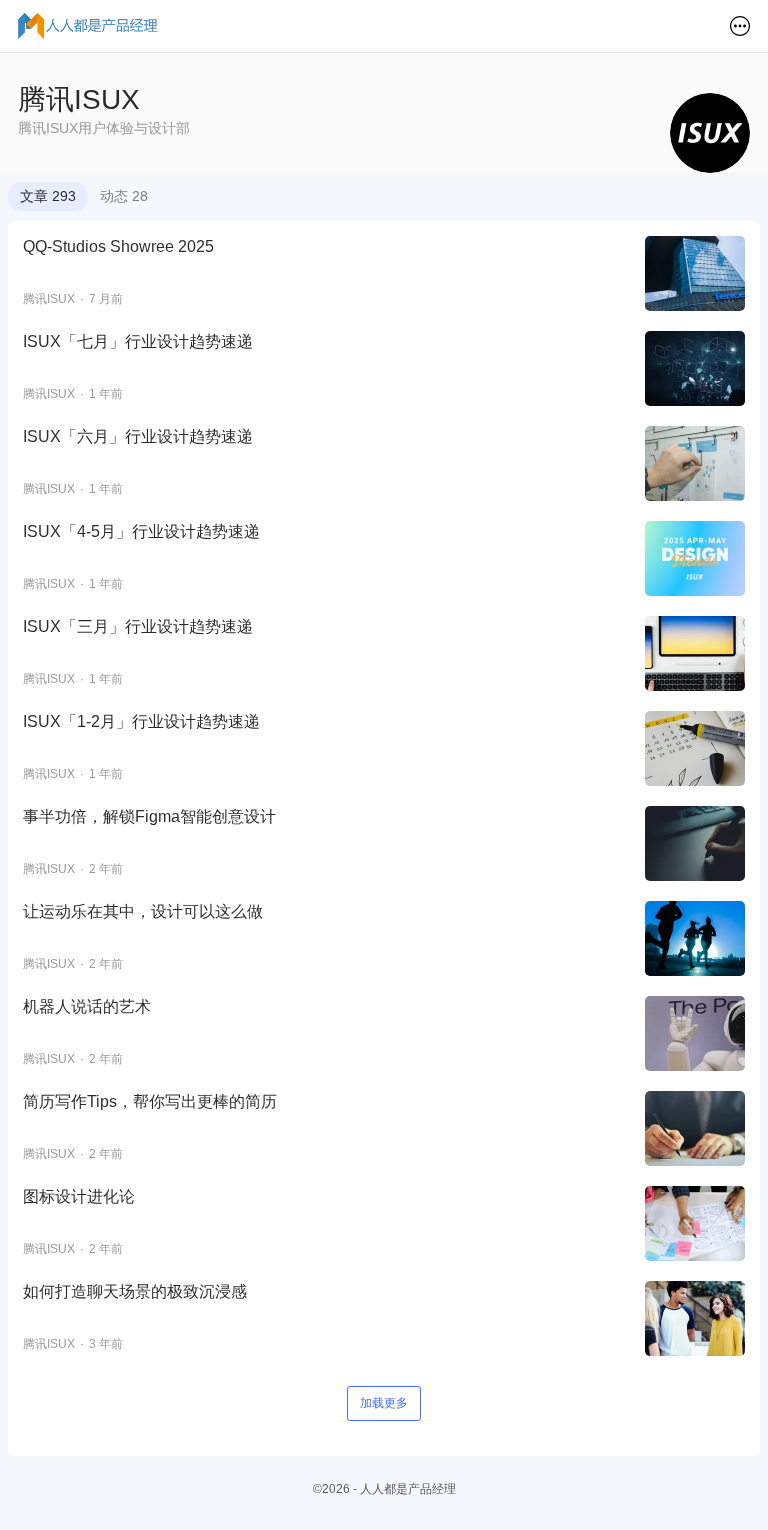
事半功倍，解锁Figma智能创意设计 (149, 816)
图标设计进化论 (79, 1196)
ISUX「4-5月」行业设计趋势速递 (141, 531)
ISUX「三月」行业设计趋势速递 (138, 626)
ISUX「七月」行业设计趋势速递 (138, 341)
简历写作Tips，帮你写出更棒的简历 (150, 1101)
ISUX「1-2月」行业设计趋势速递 (141, 721)
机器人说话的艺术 (87, 1006)
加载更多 (384, 1403)
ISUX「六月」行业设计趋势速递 (138, 436)
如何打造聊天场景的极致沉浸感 (135, 1291)
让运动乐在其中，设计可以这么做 (143, 911)
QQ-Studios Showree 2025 (118, 246)
